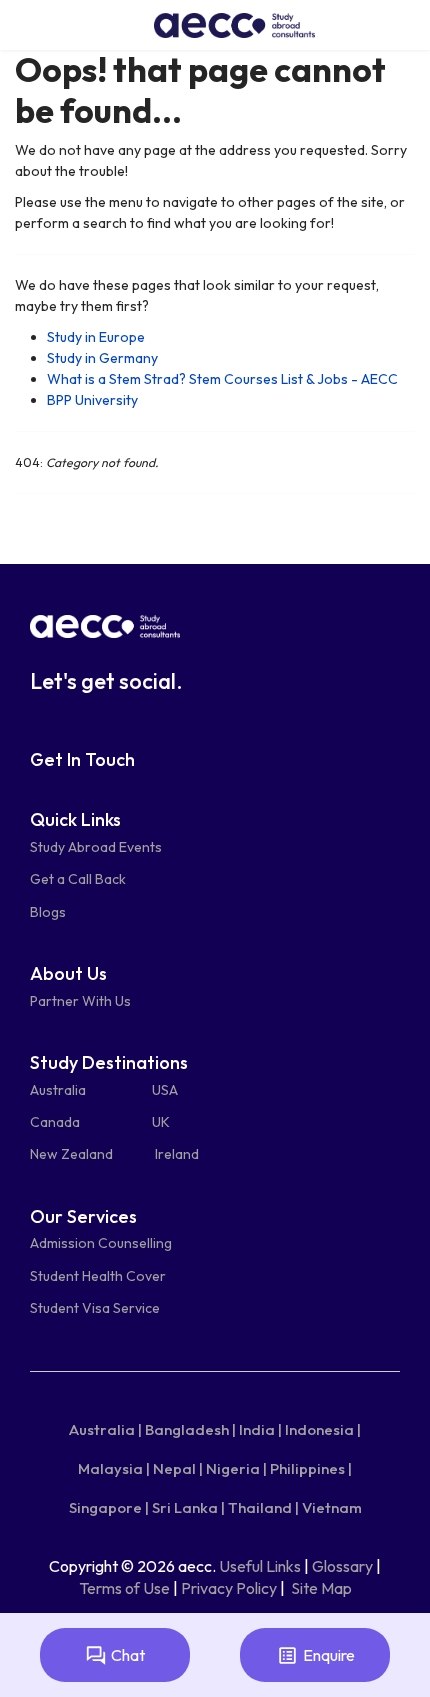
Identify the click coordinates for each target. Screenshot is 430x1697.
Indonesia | (323, 1429)
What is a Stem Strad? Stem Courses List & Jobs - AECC (222, 379)
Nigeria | (236, 1468)
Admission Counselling (101, 1243)
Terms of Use (124, 1588)
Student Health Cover (98, 1276)
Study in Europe (96, 337)
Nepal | (178, 1468)
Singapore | (109, 1507)
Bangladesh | (190, 1429)
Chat (128, 1655)
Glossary (342, 1566)
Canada (55, 1122)
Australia (58, 1090)
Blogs (48, 912)
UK (161, 1122)
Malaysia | (114, 1468)
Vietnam (332, 1507)
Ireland (177, 1154)
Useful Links (260, 1566)
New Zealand (71, 1154)
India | (260, 1429)
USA (165, 1090)
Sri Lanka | (188, 1507)
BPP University (92, 400)
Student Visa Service (95, 1308)
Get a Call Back (78, 879)
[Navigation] (24, 25)
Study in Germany (102, 358)
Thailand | (263, 1507)
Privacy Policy (229, 1588)
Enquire (329, 1655)
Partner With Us (80, 1001)
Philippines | (311, 1468)
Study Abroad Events (96, 847)
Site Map (321, 1588)
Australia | (105, 1429)
